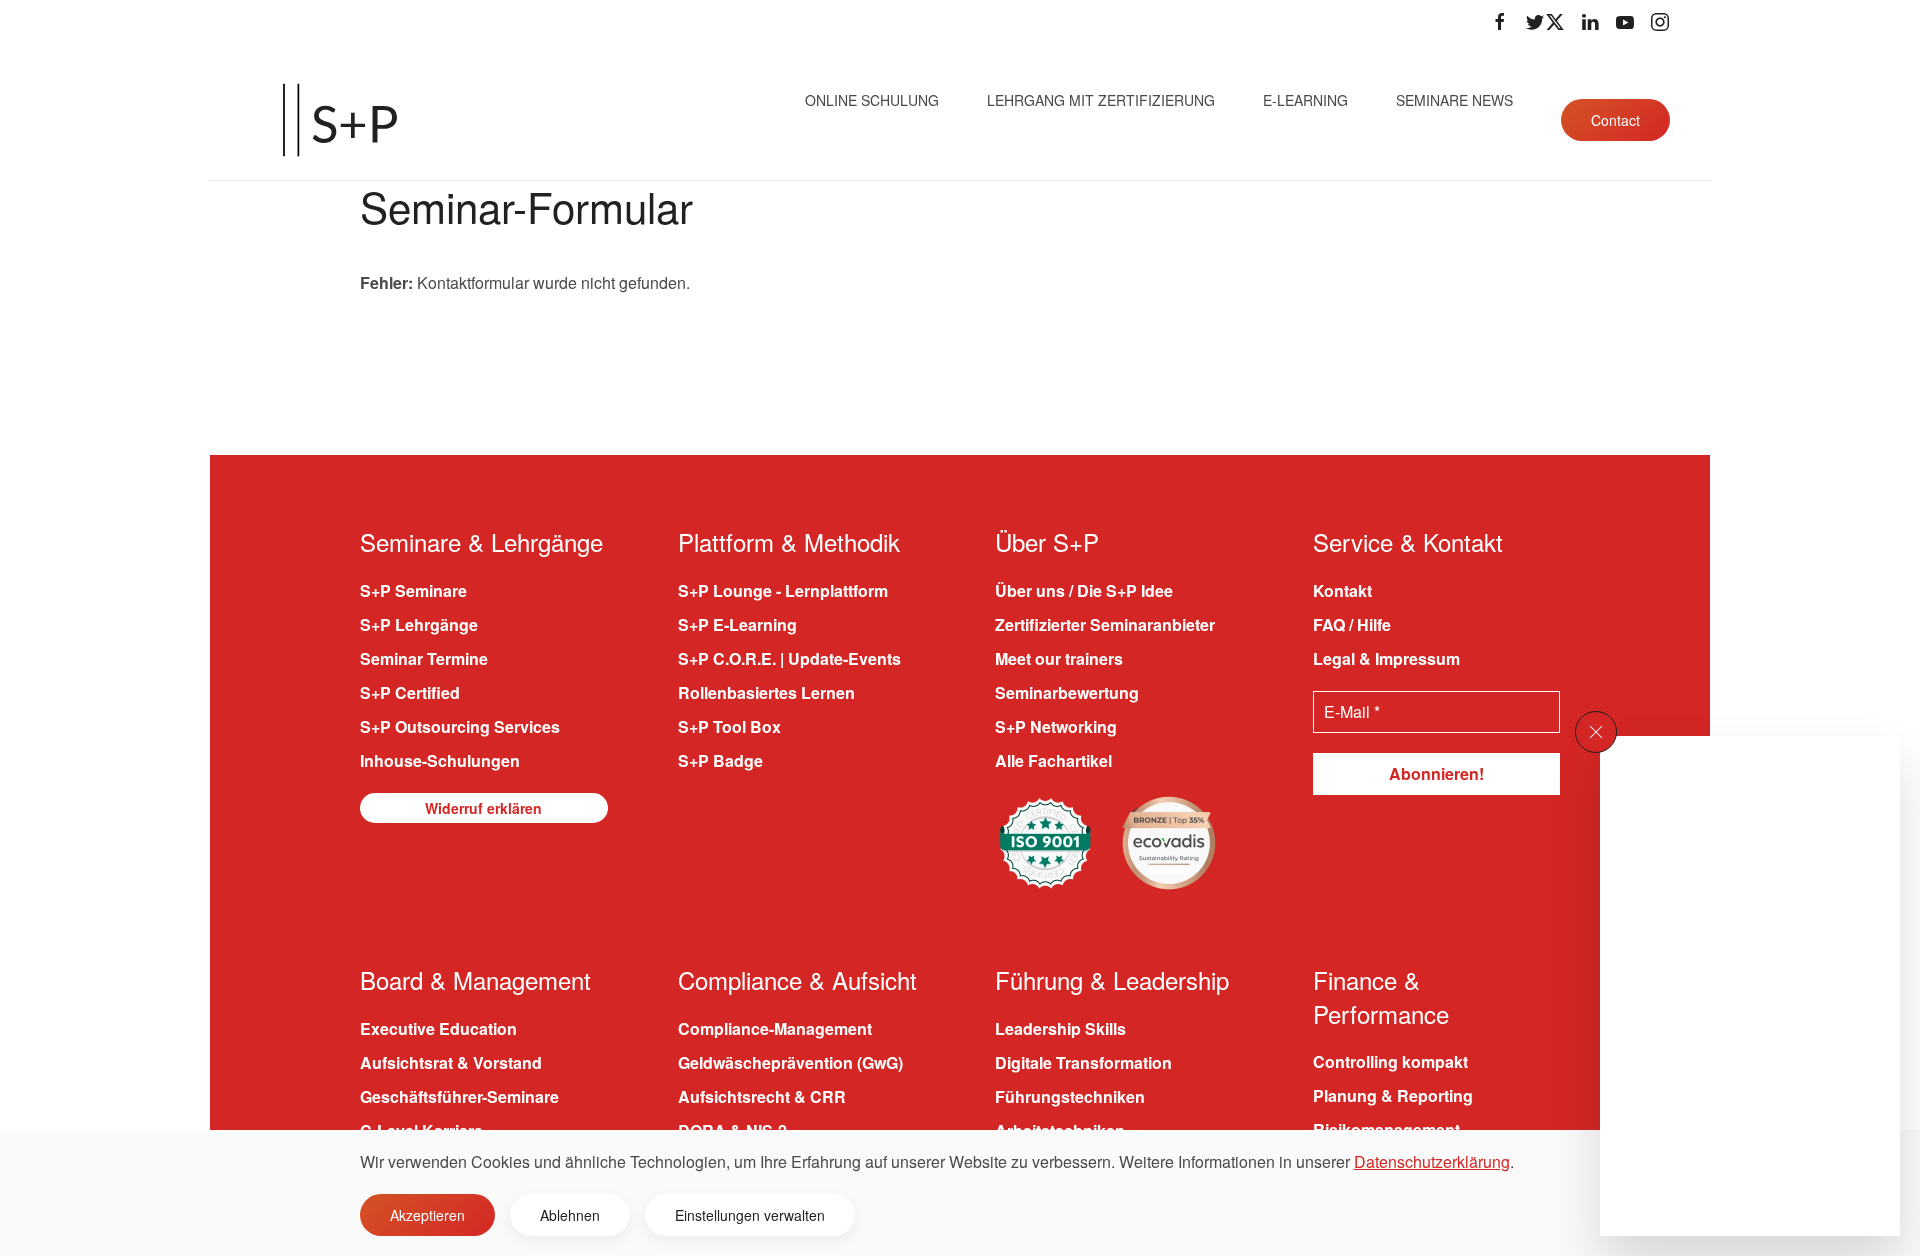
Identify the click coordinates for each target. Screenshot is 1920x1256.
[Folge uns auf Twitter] (1545, 22)
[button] (1596, 732)
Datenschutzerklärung (1432, 1161)
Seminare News (1454, 100)
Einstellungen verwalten (750, 1215)
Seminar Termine (424, 658)
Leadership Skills (1060, 1028)
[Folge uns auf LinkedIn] (1590, 22)
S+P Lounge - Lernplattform (783, 590)
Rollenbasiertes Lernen (766, 692)
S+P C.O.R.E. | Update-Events (789, 658)
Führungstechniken (1070, 1096)
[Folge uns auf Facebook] (1500, 22)
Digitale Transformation (1083, 1062)
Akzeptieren (427, 1215)
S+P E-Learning (737, 624)
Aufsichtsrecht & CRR (762, 1096)
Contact (1615, 120)
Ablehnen (570, 1215)
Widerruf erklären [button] (483, 808)
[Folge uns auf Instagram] (1660, 22)
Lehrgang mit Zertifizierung (1101, 100)
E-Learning (1305, 100)
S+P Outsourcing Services (460, 726)
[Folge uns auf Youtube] (1625, 22)
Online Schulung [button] (872, 100)
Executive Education (438, 1028)
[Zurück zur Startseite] (340, 120)
